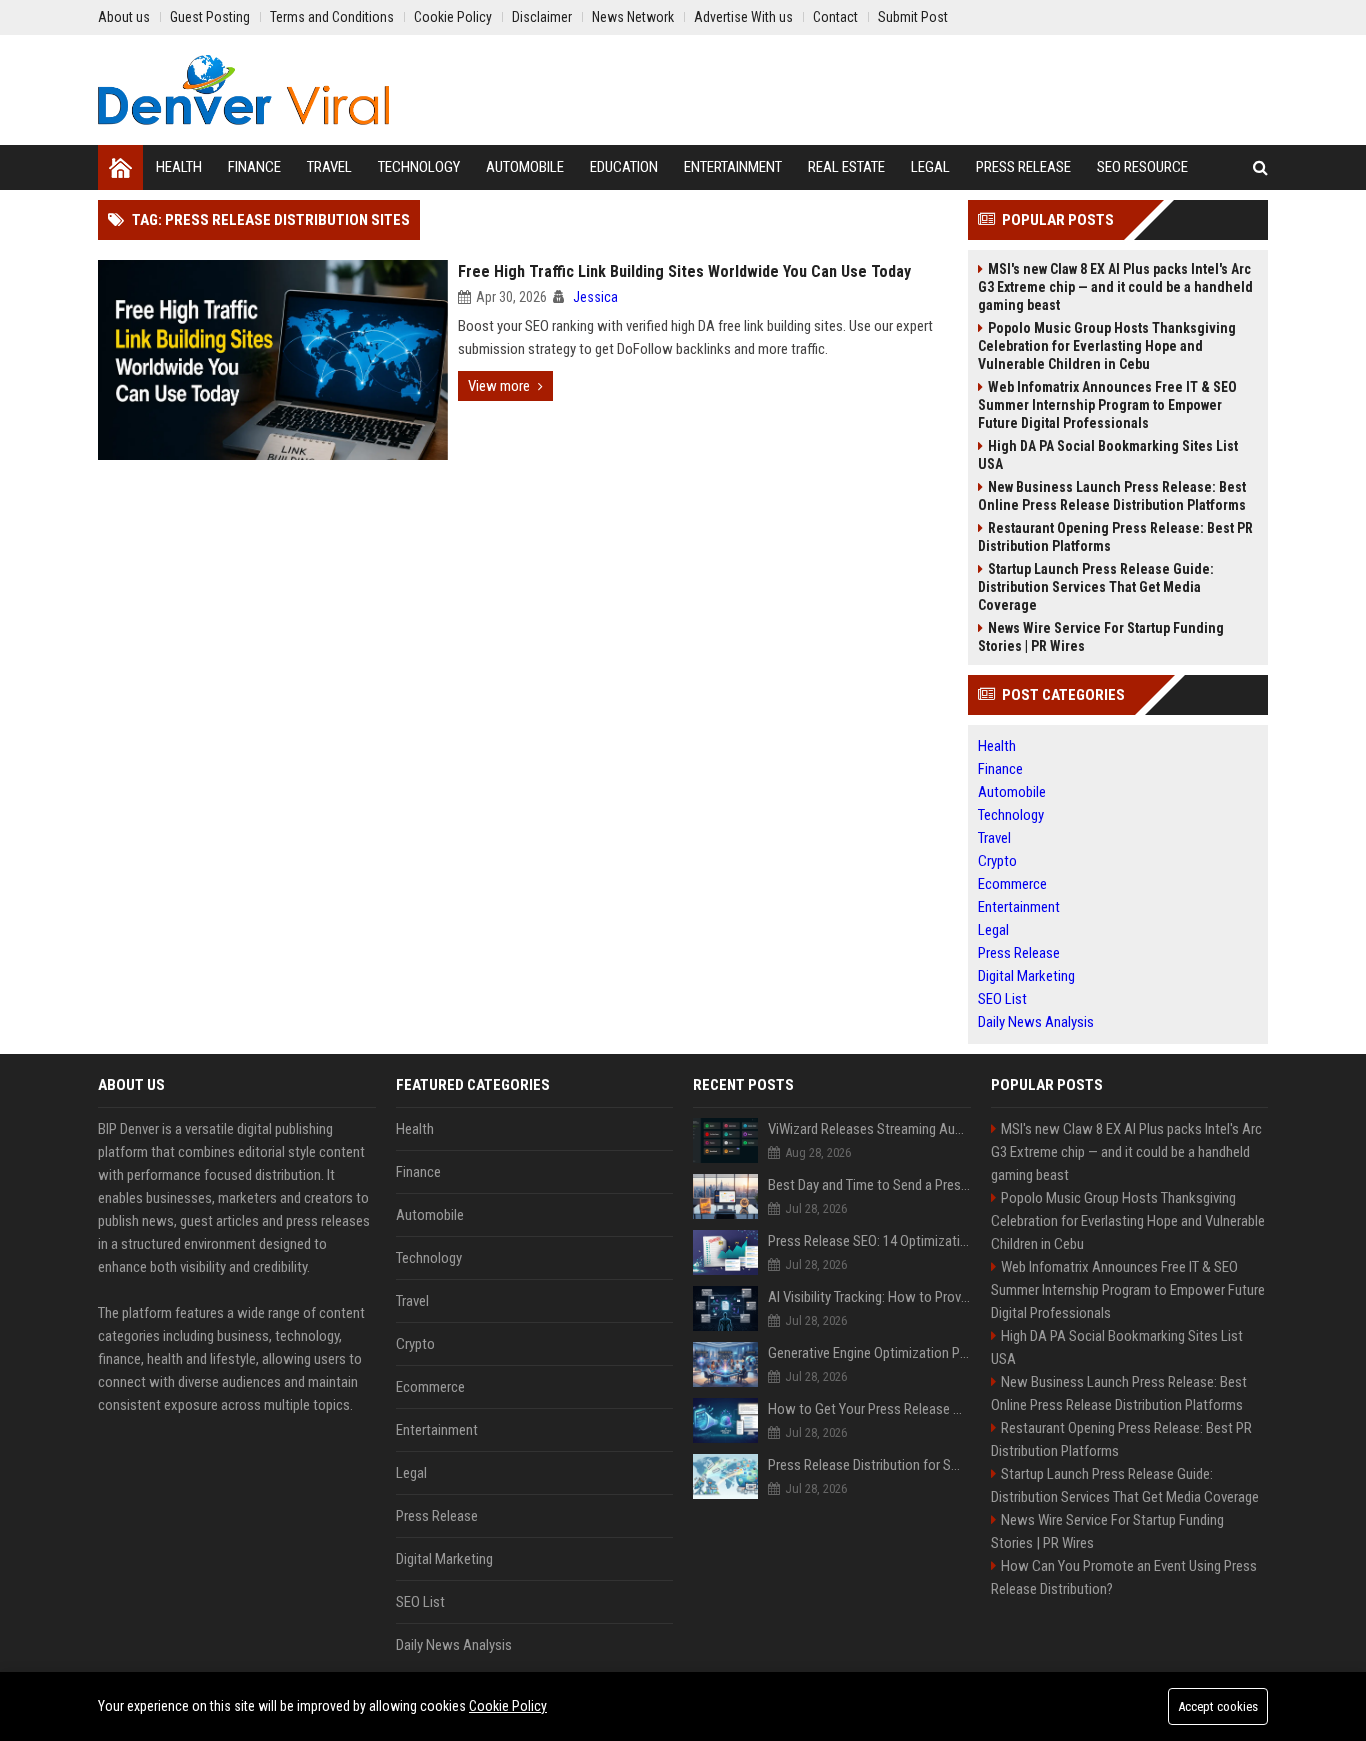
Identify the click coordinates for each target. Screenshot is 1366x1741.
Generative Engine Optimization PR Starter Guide (869, 1353)
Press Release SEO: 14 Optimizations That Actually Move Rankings (869, 1241)
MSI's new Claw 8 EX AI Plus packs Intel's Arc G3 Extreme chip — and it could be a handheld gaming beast (1115, 287)
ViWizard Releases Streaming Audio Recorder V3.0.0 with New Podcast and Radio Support (869, 1129)
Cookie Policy (508, 1706)
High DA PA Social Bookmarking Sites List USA (1108, 455)
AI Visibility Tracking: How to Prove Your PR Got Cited (869, 1297)
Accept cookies (1218, 1706)
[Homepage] (120, 167)
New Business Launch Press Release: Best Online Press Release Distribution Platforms (1112, 496)
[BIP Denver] (243, 90)
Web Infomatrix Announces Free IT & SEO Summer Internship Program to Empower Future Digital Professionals (1107, 405)
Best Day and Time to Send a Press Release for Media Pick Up (869, 1185)
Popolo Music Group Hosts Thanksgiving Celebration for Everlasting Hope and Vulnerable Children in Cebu (1107, 346)
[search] (1260, 167)
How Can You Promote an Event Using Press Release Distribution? (1124, 1577)
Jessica (595, 297)
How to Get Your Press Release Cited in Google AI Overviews (869, 1409)
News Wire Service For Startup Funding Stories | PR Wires (1101, 637)
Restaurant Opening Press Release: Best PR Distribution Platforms (1115, 537)
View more (499, 386)
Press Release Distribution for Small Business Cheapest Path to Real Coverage (869, 1465)
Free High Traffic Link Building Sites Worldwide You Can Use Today (684, 271)
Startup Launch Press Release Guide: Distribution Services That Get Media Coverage (1096, 587)
